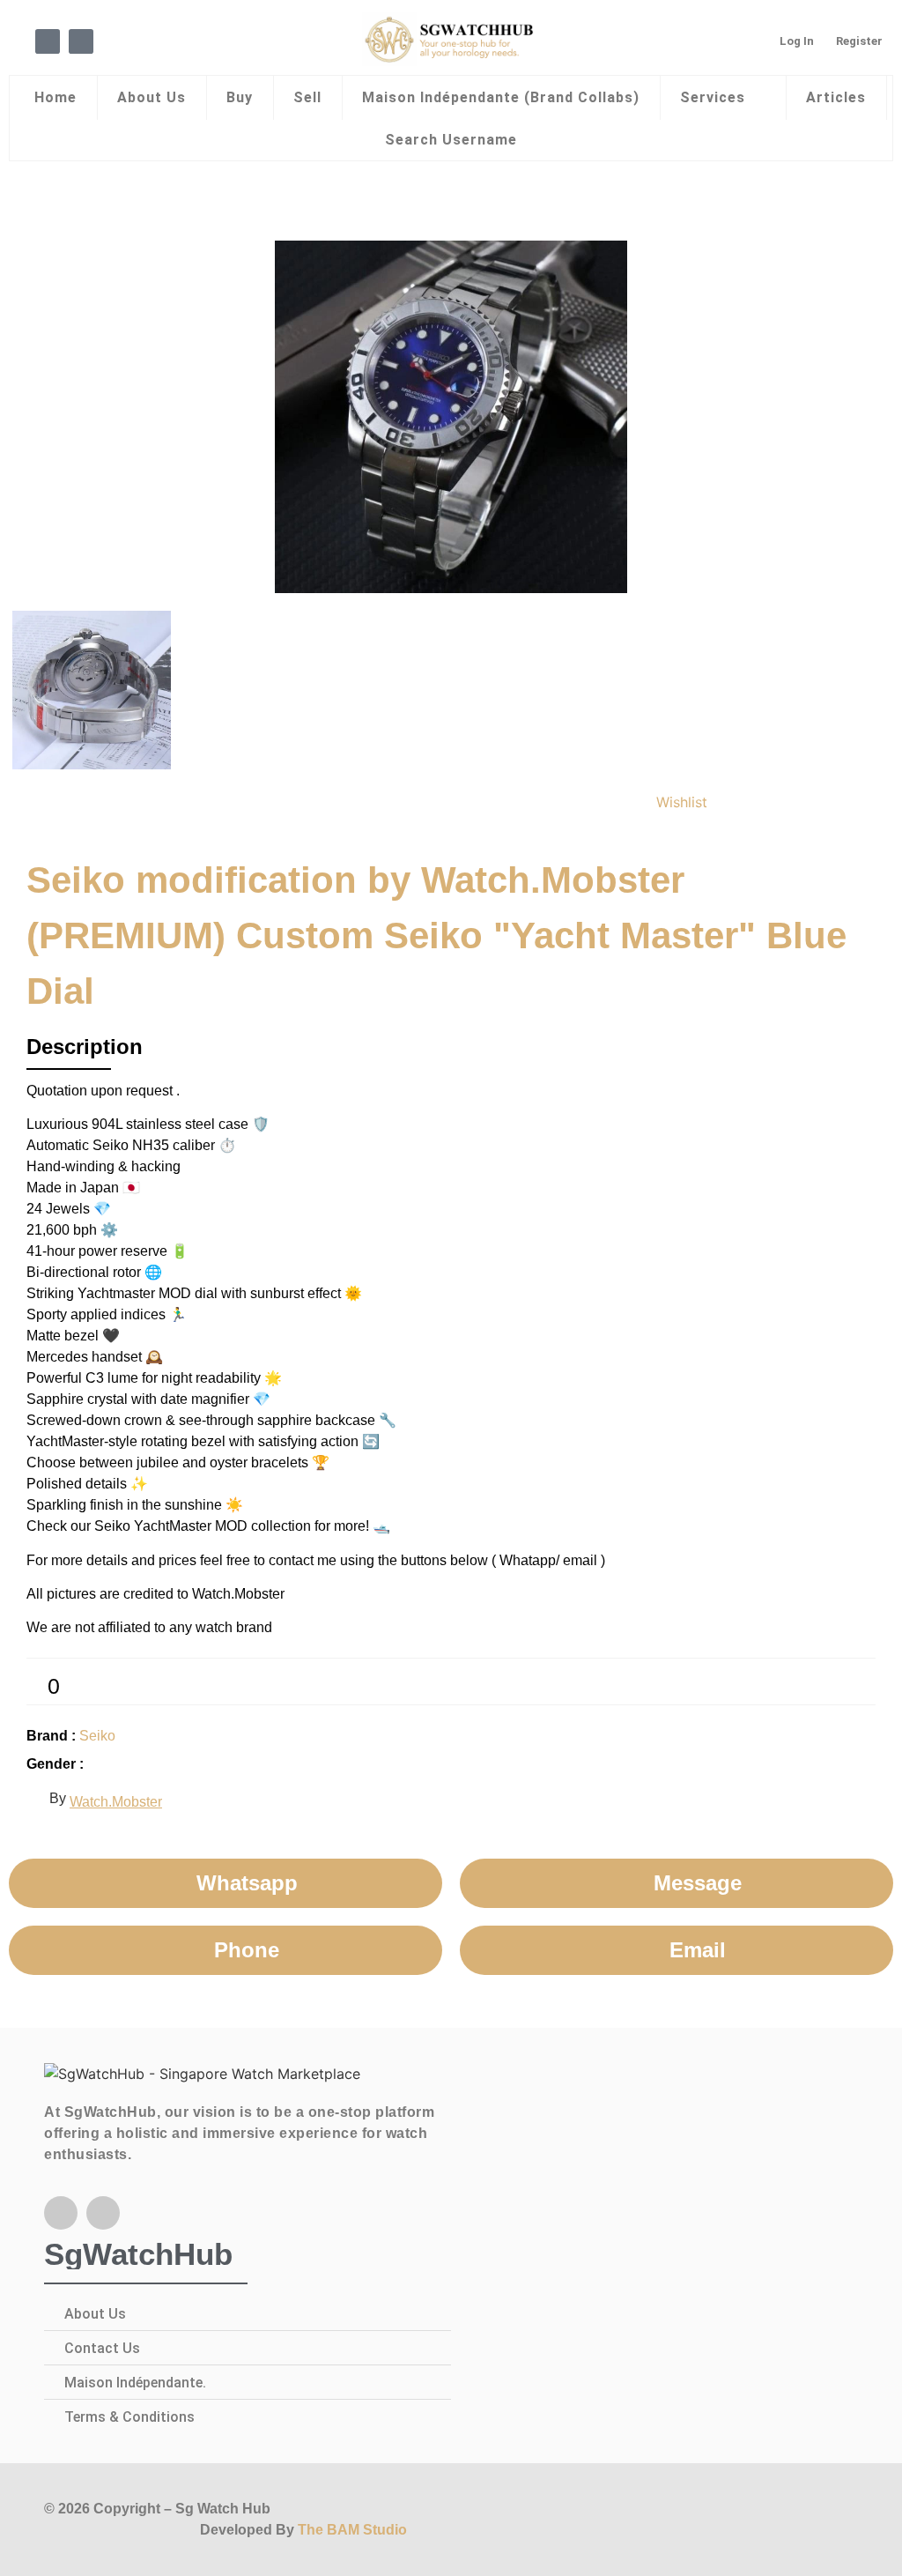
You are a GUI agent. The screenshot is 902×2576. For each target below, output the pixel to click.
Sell (307, 97)
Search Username (451, 140)
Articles (836, 97)
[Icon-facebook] (48, 41)
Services (713, 97)
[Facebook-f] (61, 2213)
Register (859, 41)
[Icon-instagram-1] (81, 41)
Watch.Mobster (116, 1802)
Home (55, 97)
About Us (152, 97)
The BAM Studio (352, 2530)
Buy (240, 97)
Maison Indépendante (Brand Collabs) (501, 97)
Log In (797, 41)
